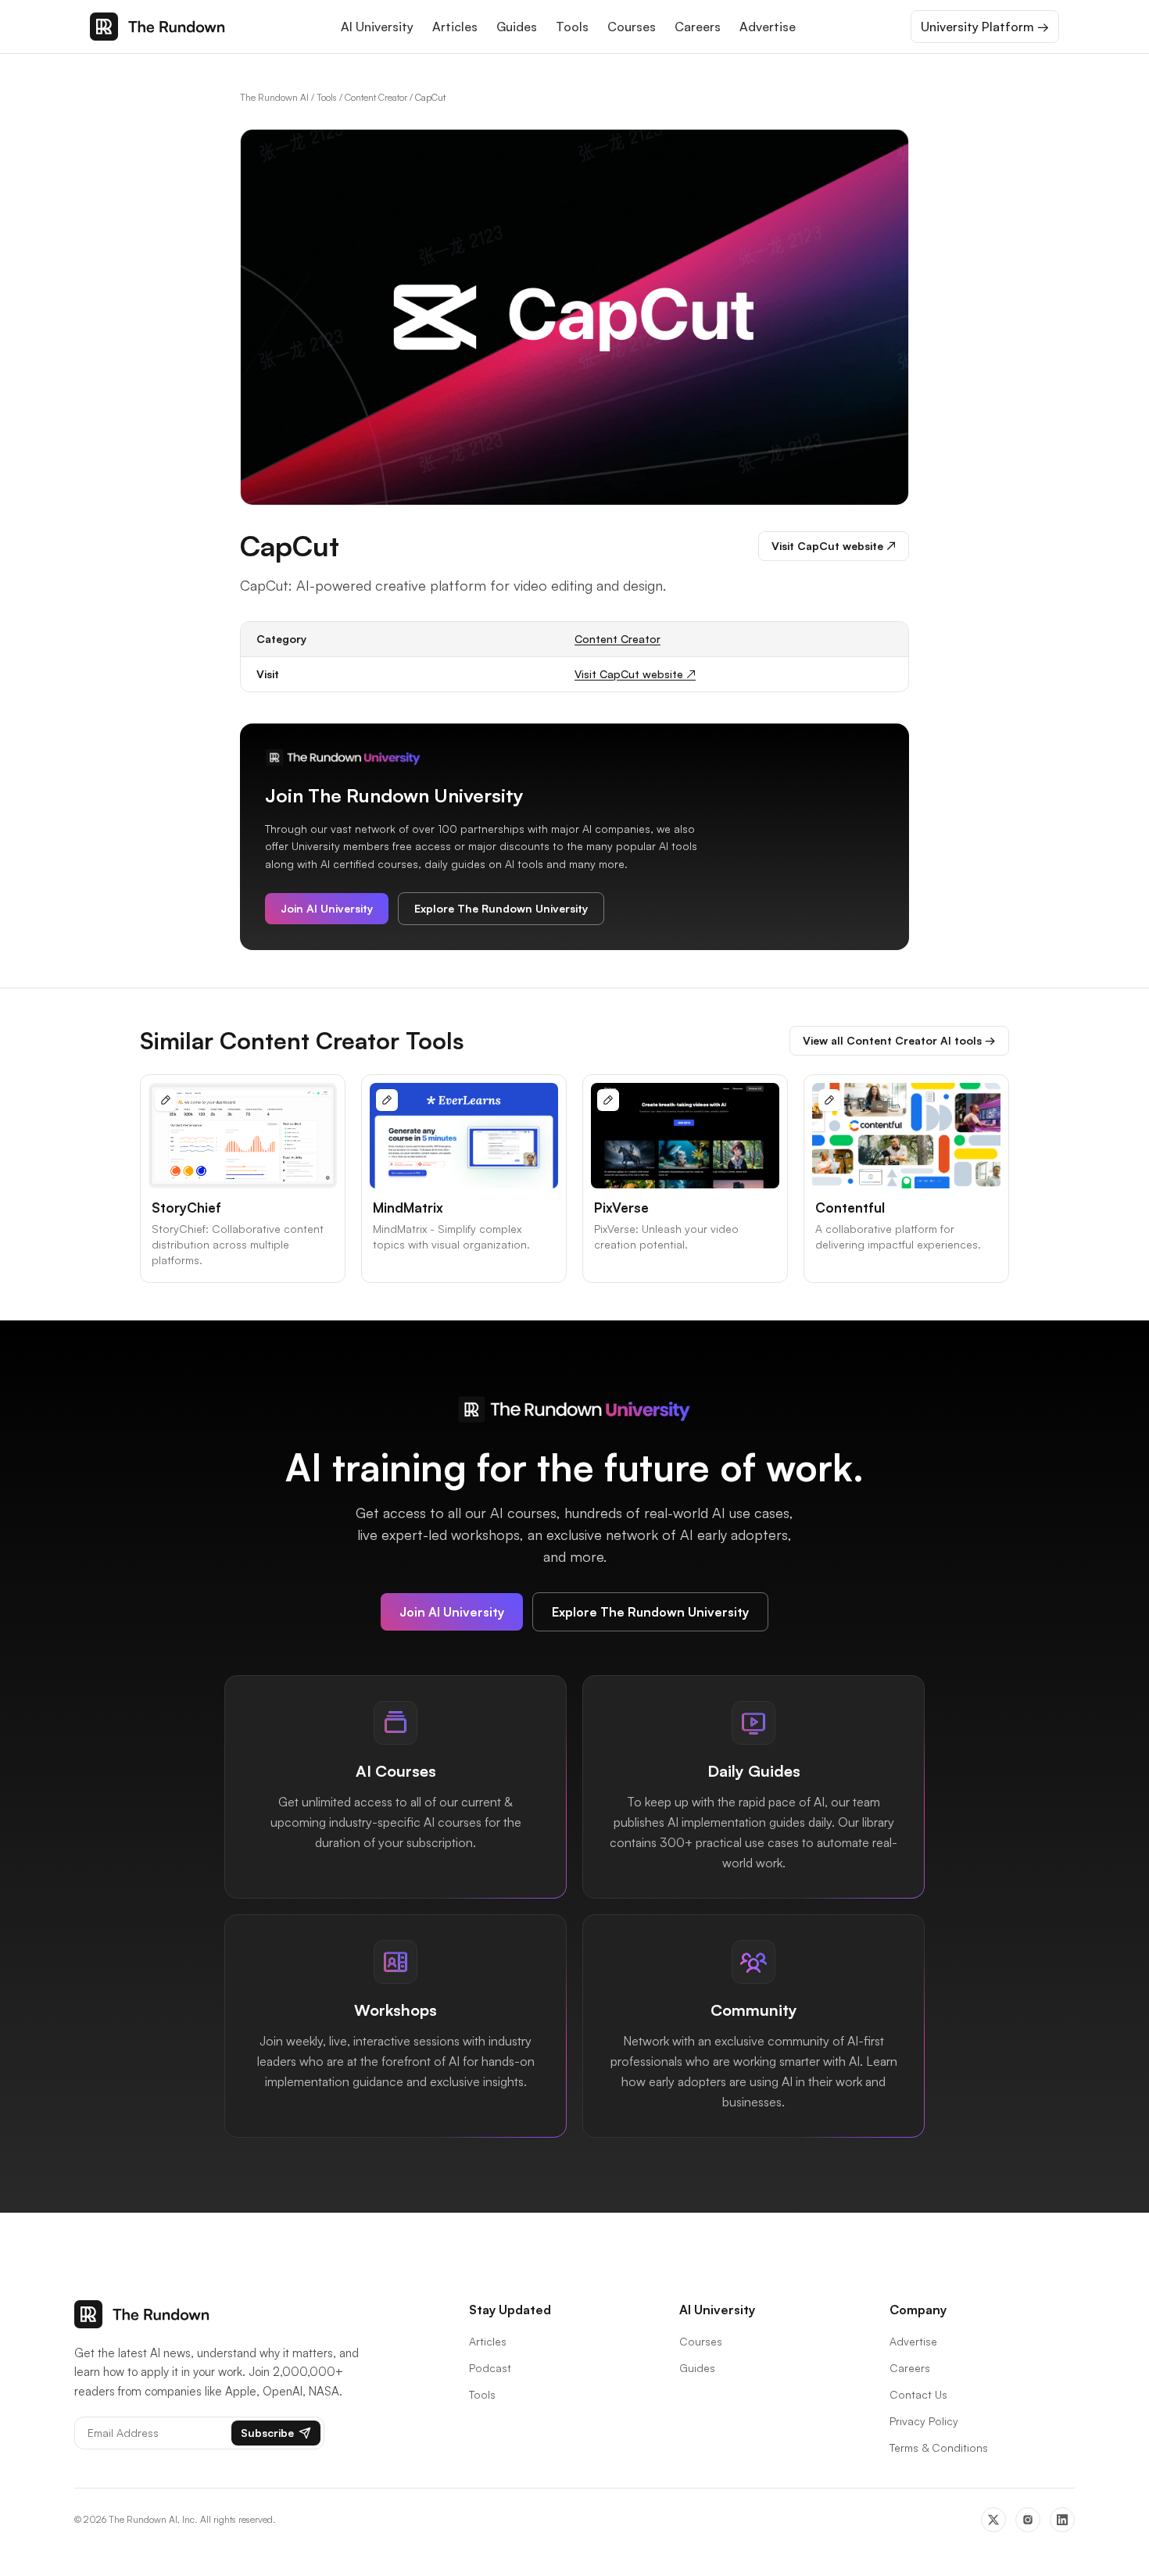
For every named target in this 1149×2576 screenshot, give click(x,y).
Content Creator (376, 97)
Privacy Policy (924, 2421)
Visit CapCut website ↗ (834, 546)
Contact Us (918, 2394)
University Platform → (985, 27)
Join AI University (327, 908)
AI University (377, 27)
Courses (632, 27)
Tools (572, 27)
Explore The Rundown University (501, 908)
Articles (455, 27)
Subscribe (267, 2433)
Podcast (490, 2368)
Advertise (768, 27)
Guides (517, 27)
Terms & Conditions (939, 2447)
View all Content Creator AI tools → (899, 1040)
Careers (698, 27)
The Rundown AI (274, 97)
